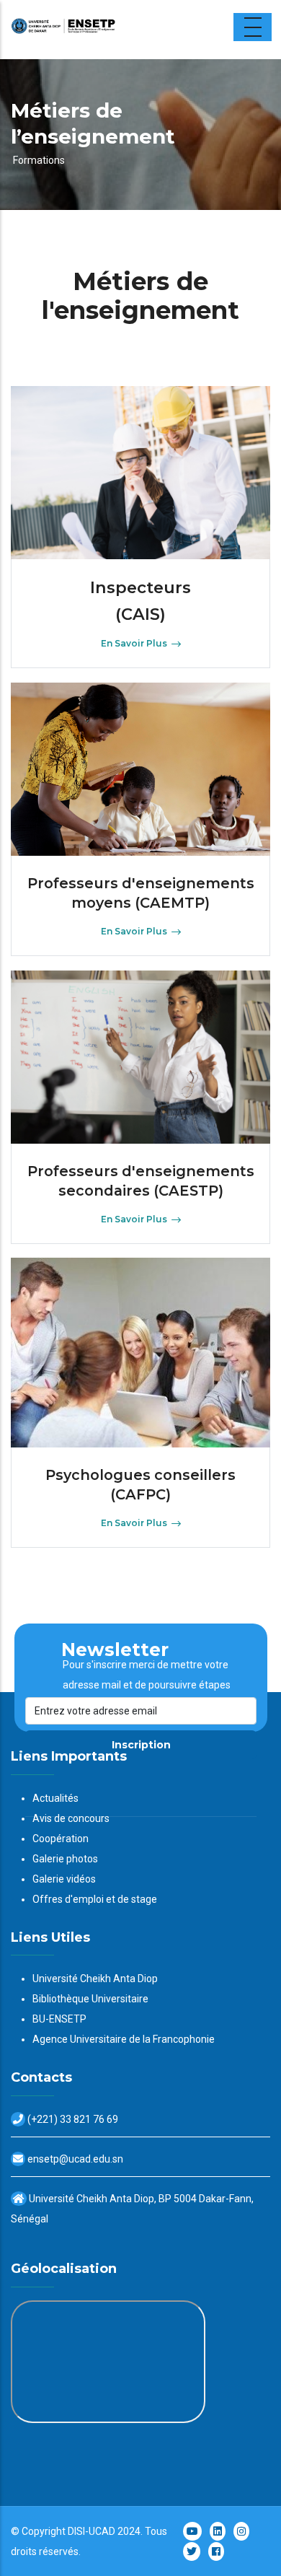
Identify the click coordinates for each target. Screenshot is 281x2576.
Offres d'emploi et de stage (95, 1899)
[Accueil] (101, 30)
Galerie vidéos (64, 1879)
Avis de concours (71, 1818)
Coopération (61, 1839)
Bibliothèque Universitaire (90, 1999)
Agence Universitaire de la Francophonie (124, 2039)
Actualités (55, 1798)
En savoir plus (134, 643)
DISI (76, 2531)
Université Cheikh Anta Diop (95, 1979)
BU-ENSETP (59, 2019)
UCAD (102, 2531)
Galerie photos (65, 1859)
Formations (39, 160)
